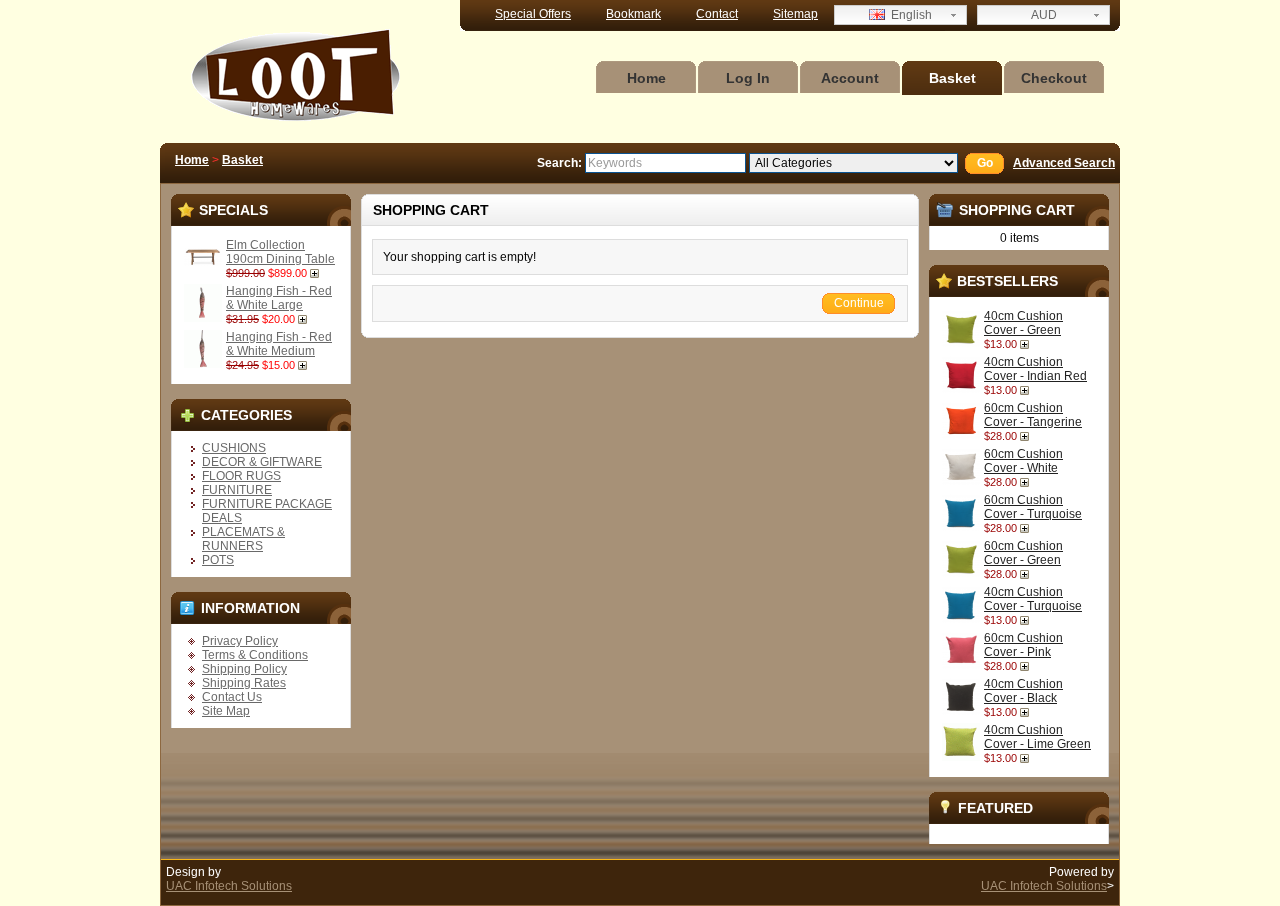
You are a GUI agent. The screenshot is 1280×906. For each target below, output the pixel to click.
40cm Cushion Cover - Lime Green (1037, 737)
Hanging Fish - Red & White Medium (279, 344)
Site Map (226, 711)
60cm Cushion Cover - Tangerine (1033, 415)
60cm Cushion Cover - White (1023, 461)
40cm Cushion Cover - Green (1023, 323)
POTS (218, 560)
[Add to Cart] (316, 273)
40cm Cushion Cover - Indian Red (1035, 369)
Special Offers (533, 14)
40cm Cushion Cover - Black (1023, 691)
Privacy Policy (240, 641)
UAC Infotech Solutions (229, 886)
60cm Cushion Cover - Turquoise (1033, 507)
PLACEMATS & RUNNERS (243, 539)
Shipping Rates (244, 683)
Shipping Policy (244, 669)
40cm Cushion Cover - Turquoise (1033, 599)
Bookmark (633, 14)
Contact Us (232, 697)
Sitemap (795, 14)
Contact (717, 14)
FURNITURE (237, 490)
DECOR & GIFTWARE (262, 462)
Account (850, 78)
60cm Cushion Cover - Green (1023, 553)
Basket (952, 78)
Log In (748, 78)
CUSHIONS (234, 448)
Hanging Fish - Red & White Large (279, 298)
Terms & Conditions (255, 655)
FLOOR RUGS (241, 476)
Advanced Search (1064, 163)
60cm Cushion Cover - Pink (1023, 645)
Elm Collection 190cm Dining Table (280, 252)
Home (646, 78)
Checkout (1054, 78)
